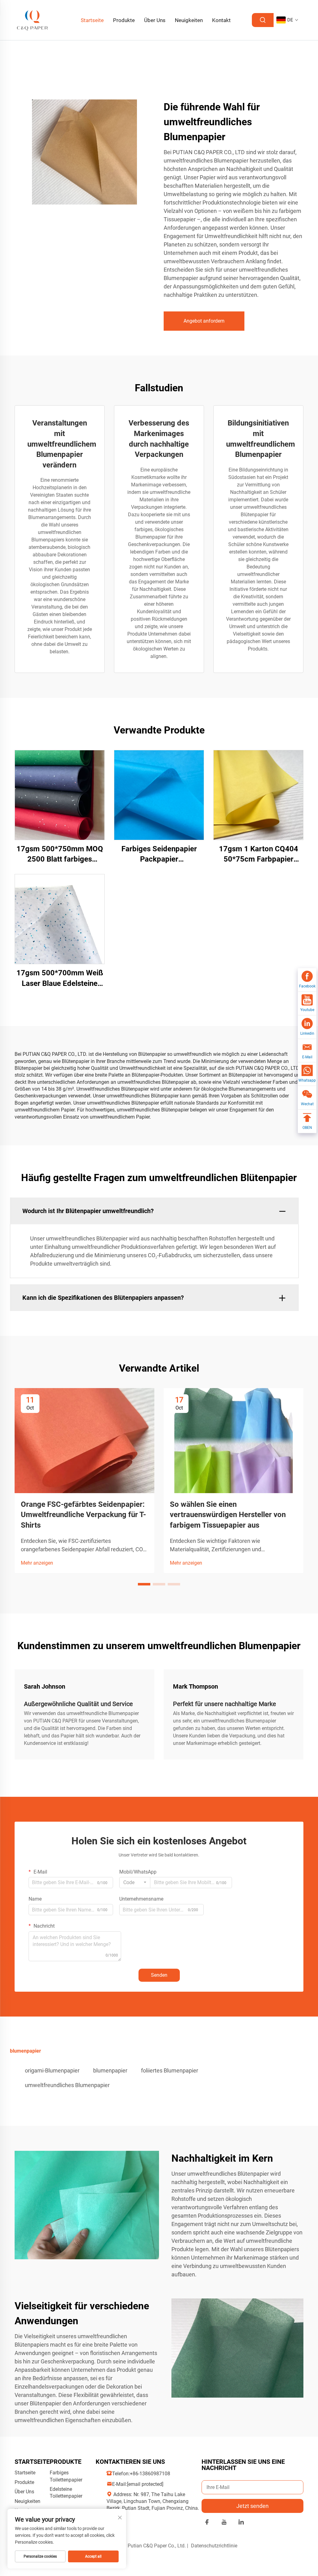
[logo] (33, 20)
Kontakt (221, 20)
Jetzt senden (252, 2506)
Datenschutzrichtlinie (214, 2546)
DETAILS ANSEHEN (60, 795)
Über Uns (155, 20)
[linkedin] (241, 2523)
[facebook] (207, 2523)
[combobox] (135, 1883)
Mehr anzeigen (37, 1563)
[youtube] (224, 2523)
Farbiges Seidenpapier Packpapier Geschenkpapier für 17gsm (159, 855)
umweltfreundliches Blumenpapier (67, 2085)
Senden (159, 1975)
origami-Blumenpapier (52, 2070)
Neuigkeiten (189, 20)
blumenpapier (110, 2070)
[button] (144, 1584)
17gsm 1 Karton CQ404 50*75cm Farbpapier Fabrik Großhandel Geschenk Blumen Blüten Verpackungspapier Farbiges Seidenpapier (259, 855)
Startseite (92, 20)
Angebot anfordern (204, 321)
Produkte (124, 20)
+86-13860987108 (150, 2474)
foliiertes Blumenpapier (170, 2070)
